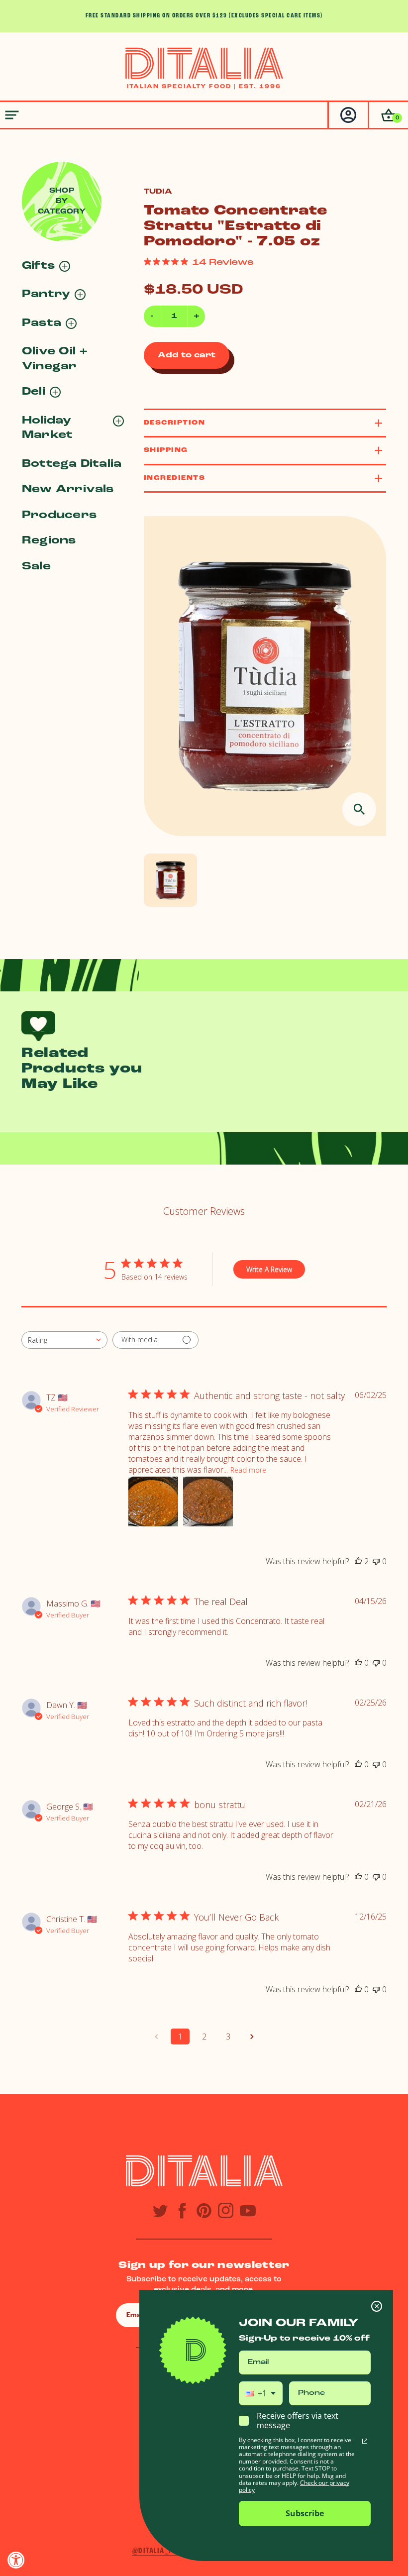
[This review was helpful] (358, 1561)
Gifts (38, 266)
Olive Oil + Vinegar (55, 359)
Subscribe (305, 2513)
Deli (34, 392)
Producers (59, 515)
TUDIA (158, 192)
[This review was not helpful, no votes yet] (376, 1561)
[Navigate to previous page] (156, 2037)
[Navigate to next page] (252, 2037)
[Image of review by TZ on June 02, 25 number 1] (153, 1502)
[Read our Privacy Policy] (365, 2441)
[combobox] (64, 1340)
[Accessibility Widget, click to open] (16, 2560)
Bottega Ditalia (72, 464)
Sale (36, 567)
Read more (248, 1470)
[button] (388, 115)
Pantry (46, 294)
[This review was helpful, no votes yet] (358, 1663)
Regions (49, 541)
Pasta (42, 323)
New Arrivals (68, 489)
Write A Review (269, 1269)
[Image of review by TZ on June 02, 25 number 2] (208, 1502)
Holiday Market (47, 428)
